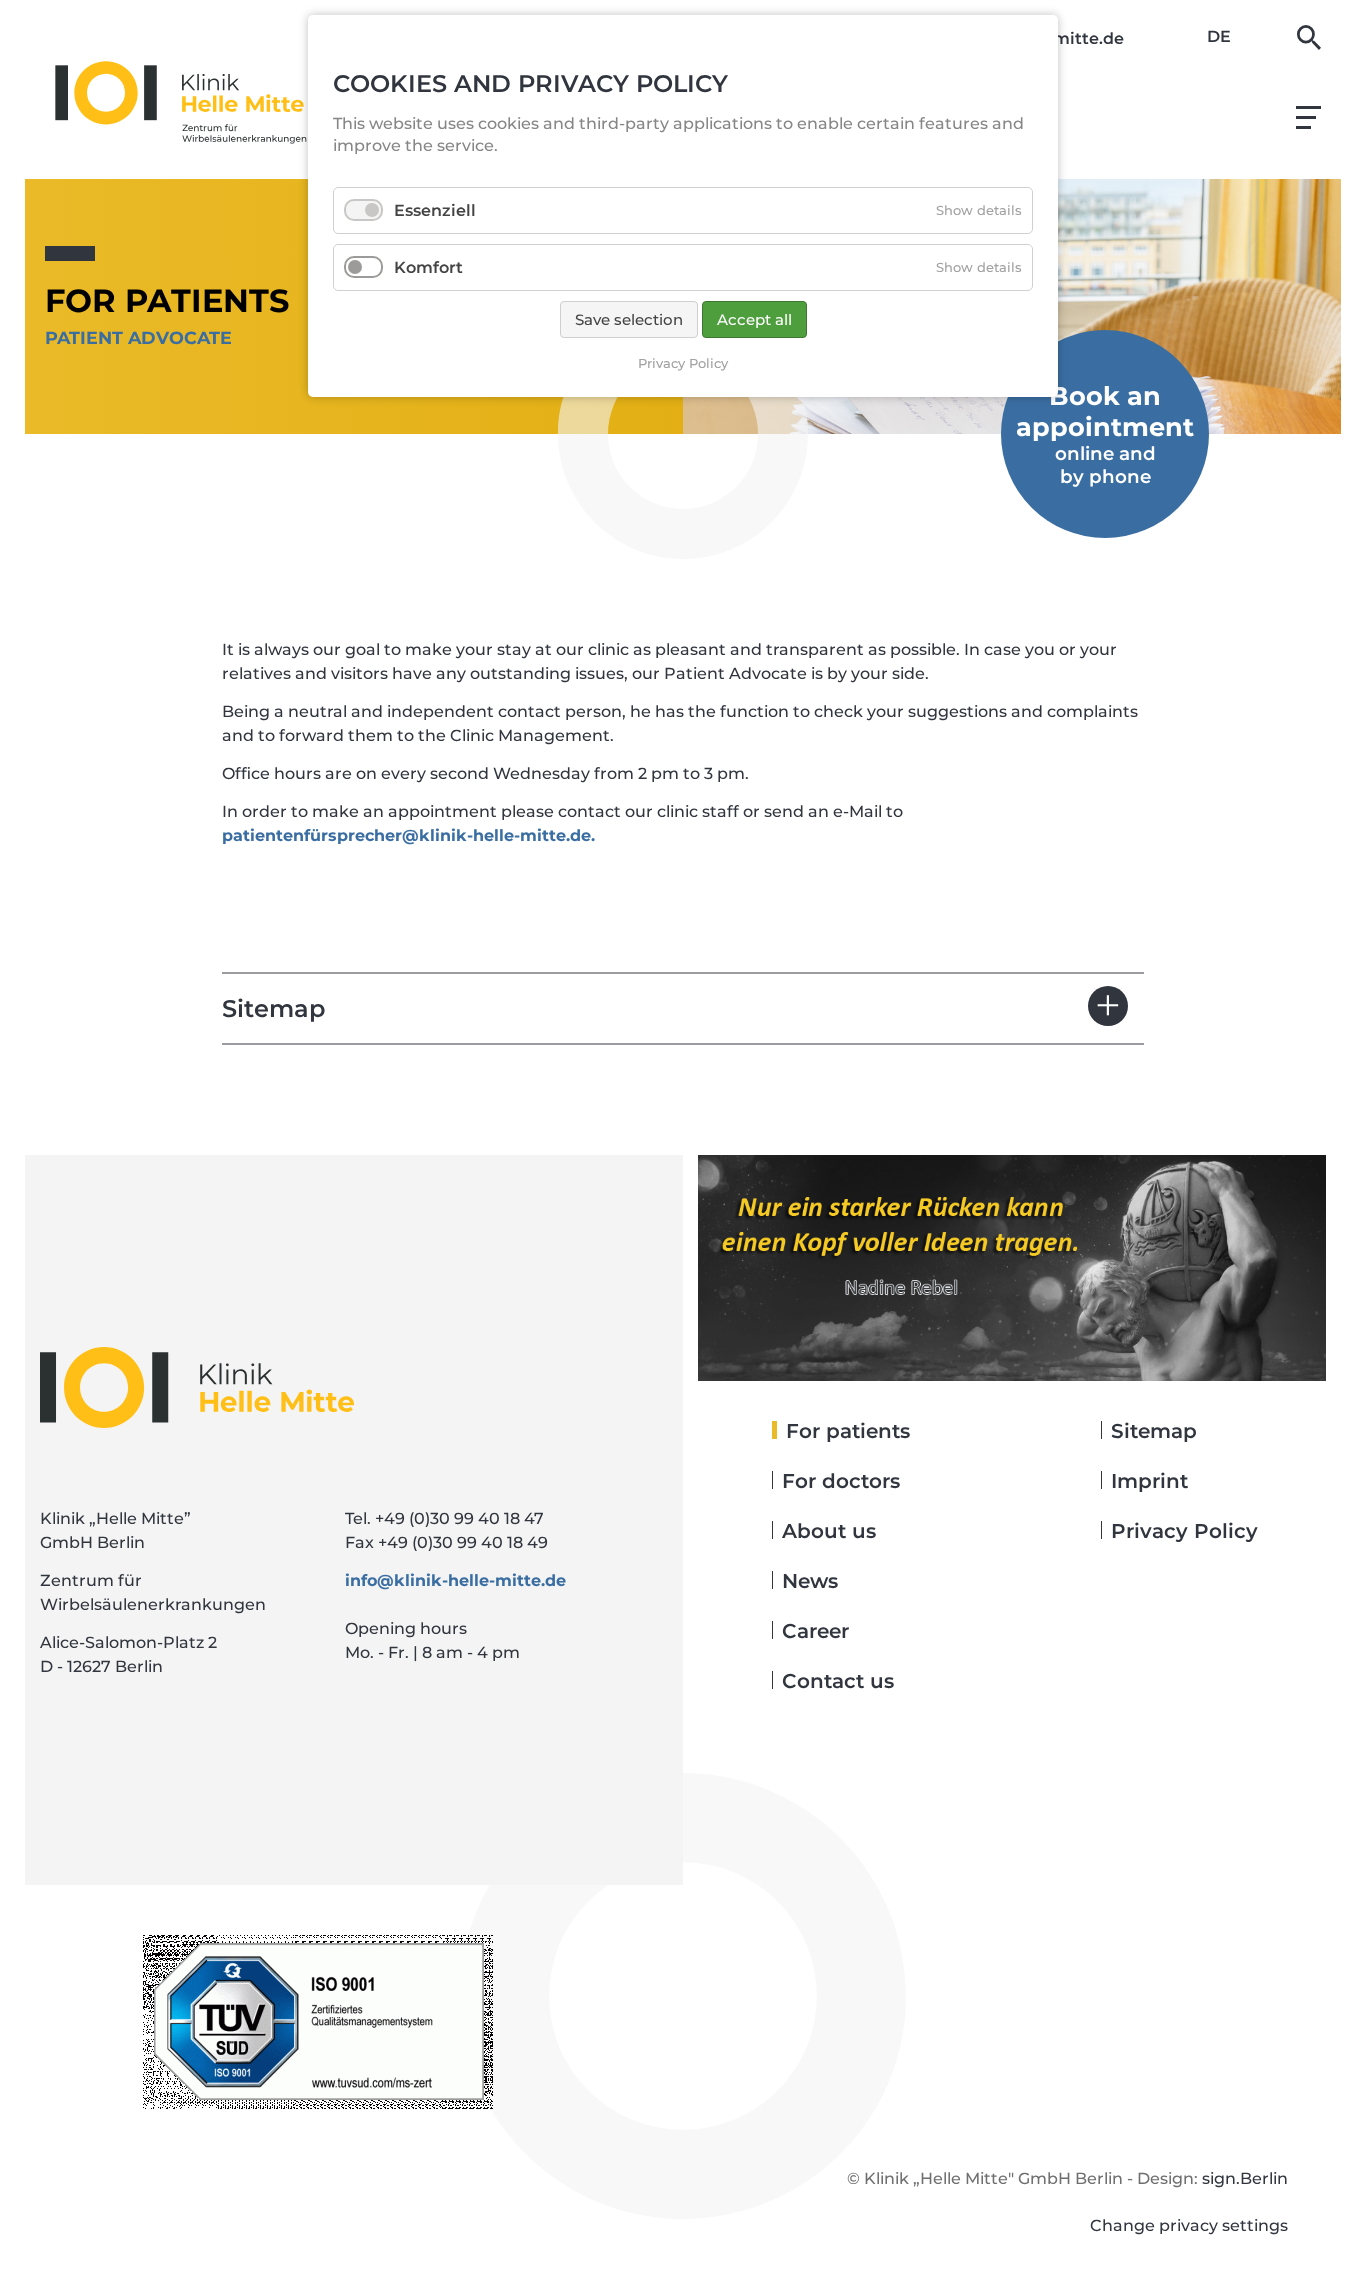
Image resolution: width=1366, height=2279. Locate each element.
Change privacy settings (1189, 2225)
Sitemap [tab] (273, 1008)
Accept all (754, 319)
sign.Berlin (1245, 2178)
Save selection (629, 319)
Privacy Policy (683, 363)
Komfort (428, 267)
